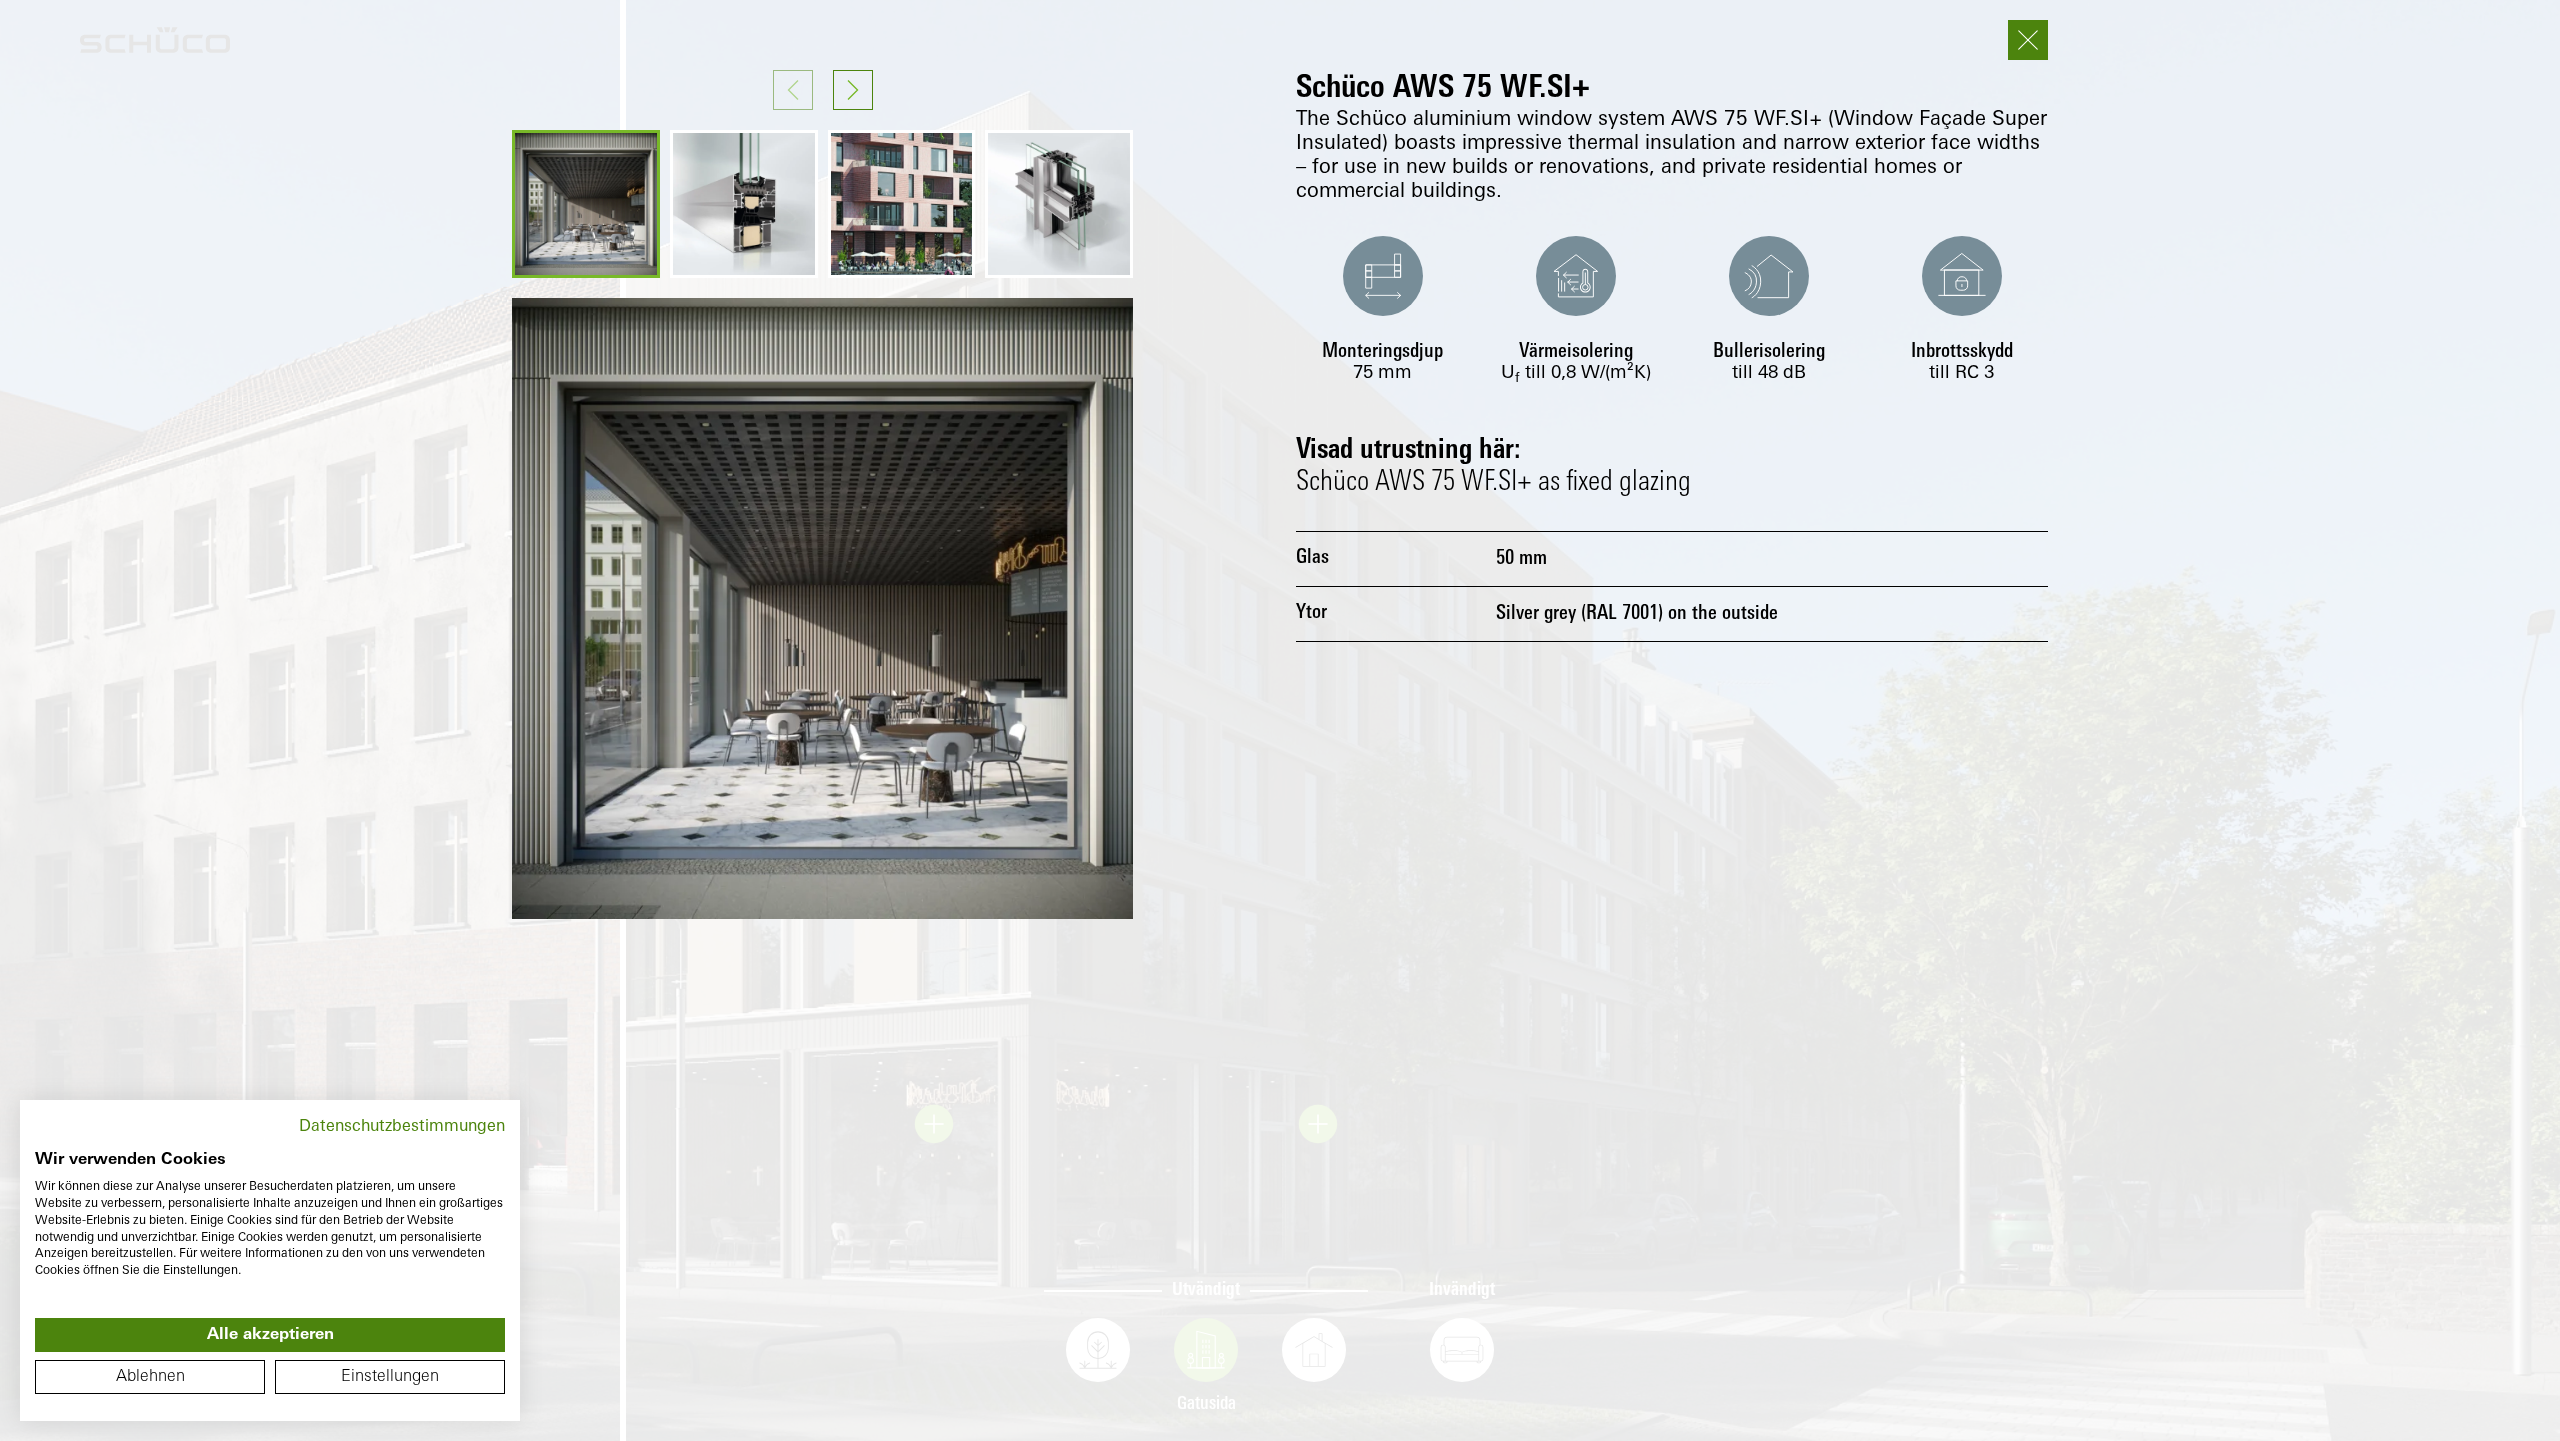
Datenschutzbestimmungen (402, 1127)
